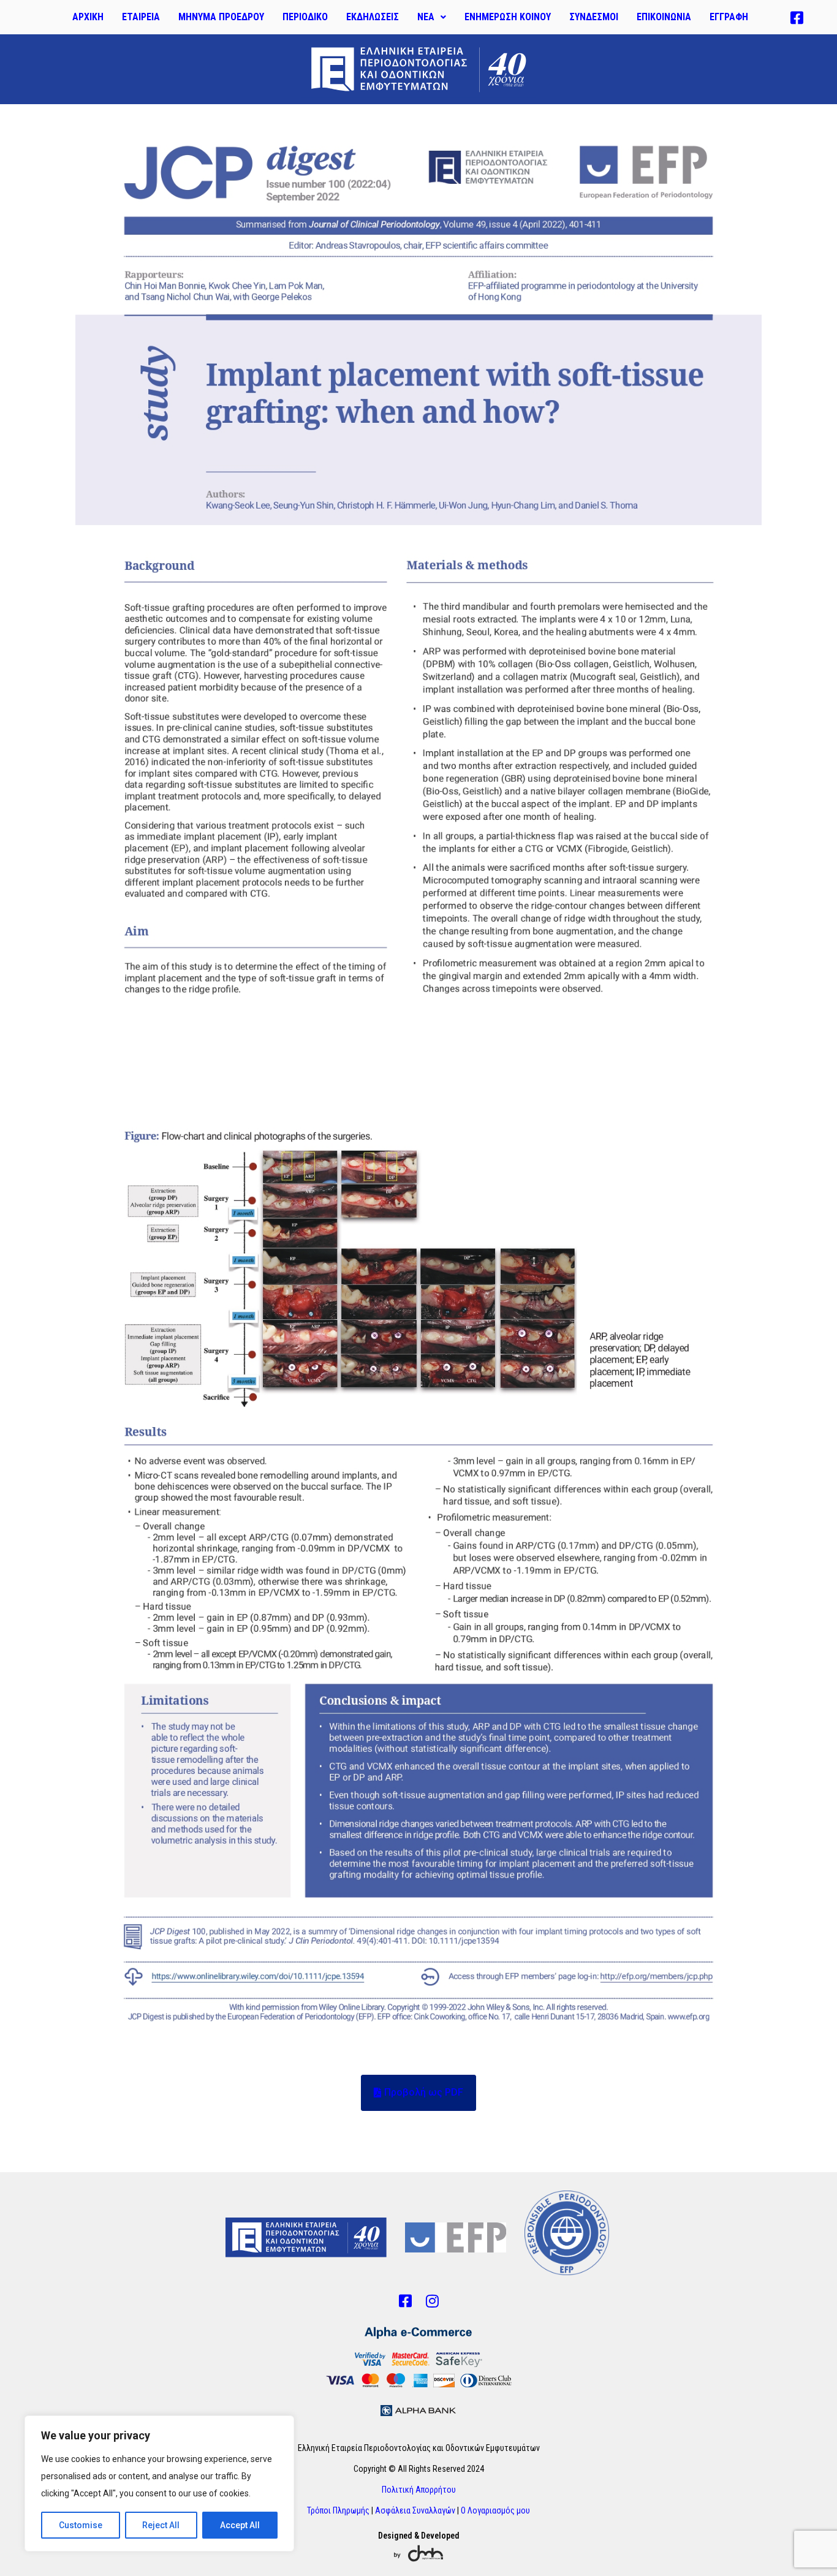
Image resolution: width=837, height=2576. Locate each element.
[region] (159, 2483)
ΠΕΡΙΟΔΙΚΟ (305, 17)
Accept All (240, 2525)
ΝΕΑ (426, 17)
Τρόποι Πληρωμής (338, 2510)
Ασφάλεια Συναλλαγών (415, 2510)
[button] (432, 17)
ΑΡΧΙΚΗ (88, 17)
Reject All (161, 2525)
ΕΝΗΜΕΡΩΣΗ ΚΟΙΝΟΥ (508, 17)
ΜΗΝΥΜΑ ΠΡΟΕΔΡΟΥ (221, 17)
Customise (81, 2525)
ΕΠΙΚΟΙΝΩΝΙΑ (664, 17)
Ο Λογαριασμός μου (495, 2510)
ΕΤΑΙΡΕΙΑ (141, 17)
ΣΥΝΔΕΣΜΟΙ (594, 17)
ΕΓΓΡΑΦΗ (729, 17)
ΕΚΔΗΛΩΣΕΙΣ (373, 17)
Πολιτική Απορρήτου (419, 2490)
